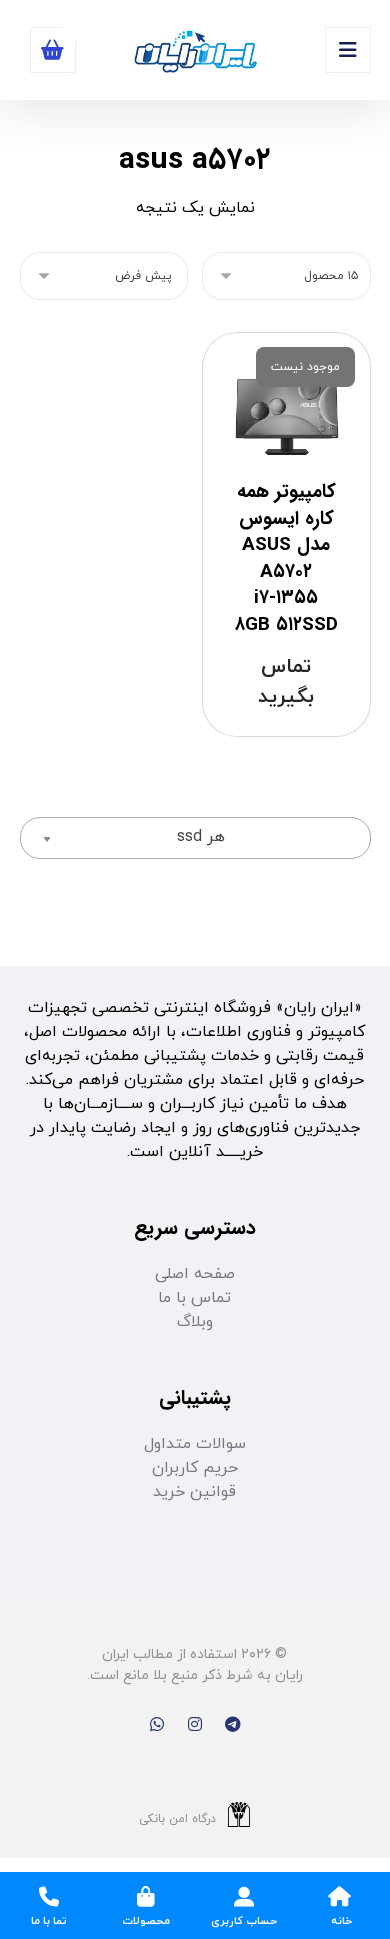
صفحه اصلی (195, 1274)
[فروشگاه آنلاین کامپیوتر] (195, 52)
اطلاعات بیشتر (291, 743)
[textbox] (195, 837)
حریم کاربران (195, 1468)
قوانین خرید (194, 1492)
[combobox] (195, 838)
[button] (348, 50)
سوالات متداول (195, 1444)
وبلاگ (195, 1322)
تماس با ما (194, 1298)
